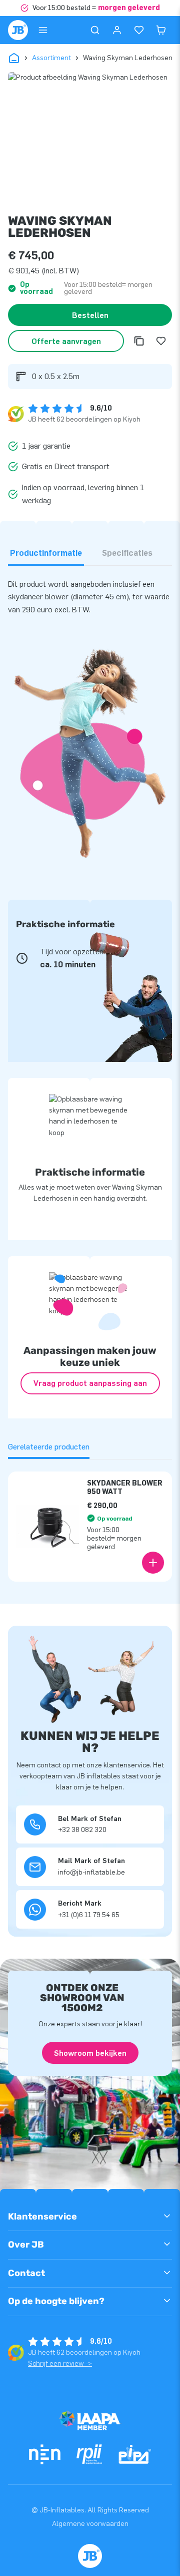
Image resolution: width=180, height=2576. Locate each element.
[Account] (117, 30)
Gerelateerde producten (49, 1447)
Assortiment (51, 58)
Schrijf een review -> (60, 2363)
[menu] (43, 30)
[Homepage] (18, 30)
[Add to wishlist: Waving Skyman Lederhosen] (161, 341)
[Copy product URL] (139, 341)
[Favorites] (139, 30)
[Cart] (161, 30)
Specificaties (127, 553)
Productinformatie (46, 553)
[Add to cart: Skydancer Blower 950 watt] (153, 1563)
